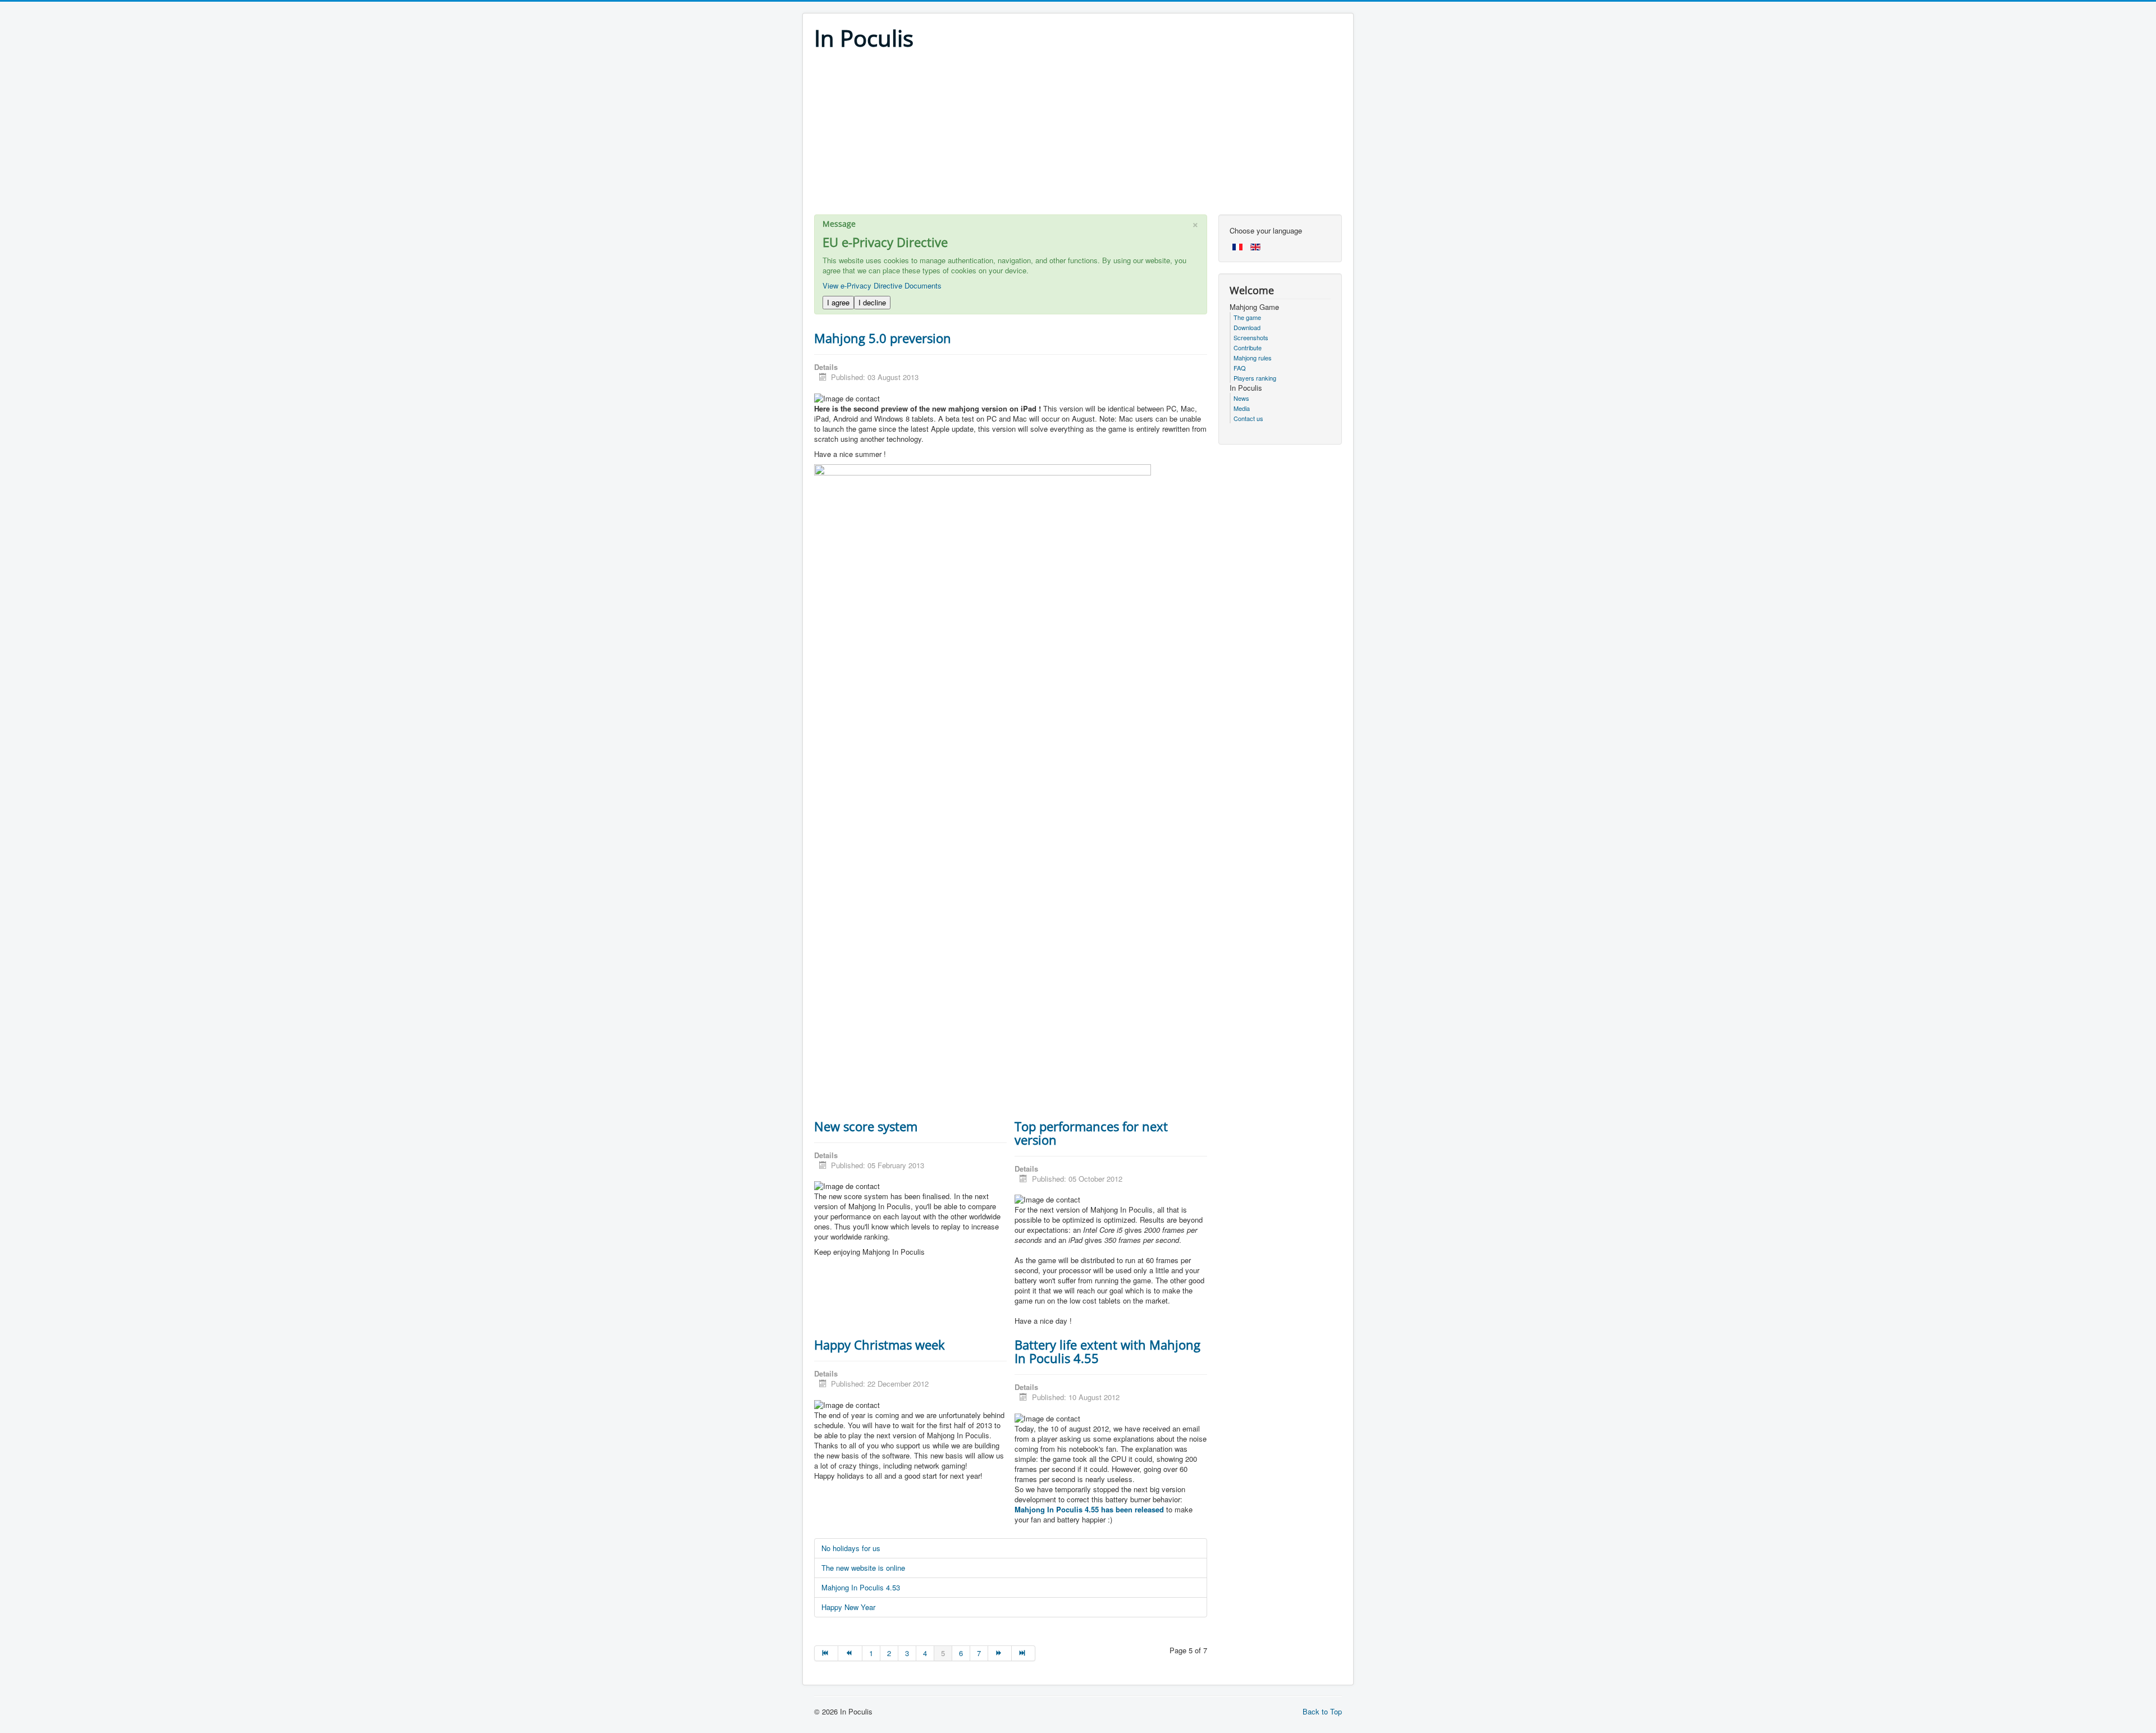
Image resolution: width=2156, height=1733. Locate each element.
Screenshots (1251, 337)
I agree (838, 302)
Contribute (1248, 347)
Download (1247, 327)
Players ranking (1255, 378)
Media (1242, 408)
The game (1247, 317)
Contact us (1248, 418)
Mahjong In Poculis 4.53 (861, 1587)
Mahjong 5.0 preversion (883, 338)
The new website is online (863, 1568)
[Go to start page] (826, 1653)
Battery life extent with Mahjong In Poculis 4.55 (1107, 1351)
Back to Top (1322, 1711)
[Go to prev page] (850, 1653)
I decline (872, 302)
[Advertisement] (1078, 136)
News (1241, 398)
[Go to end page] (1024, 1653)
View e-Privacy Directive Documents (882, 285)
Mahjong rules (1253, 358)
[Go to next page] (1000, 1653)
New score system (866, 1126)
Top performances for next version (1091, 1133)
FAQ (1240, 368)
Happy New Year (848, 1607)
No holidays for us (851, 1548)
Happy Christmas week (880, 1345)
